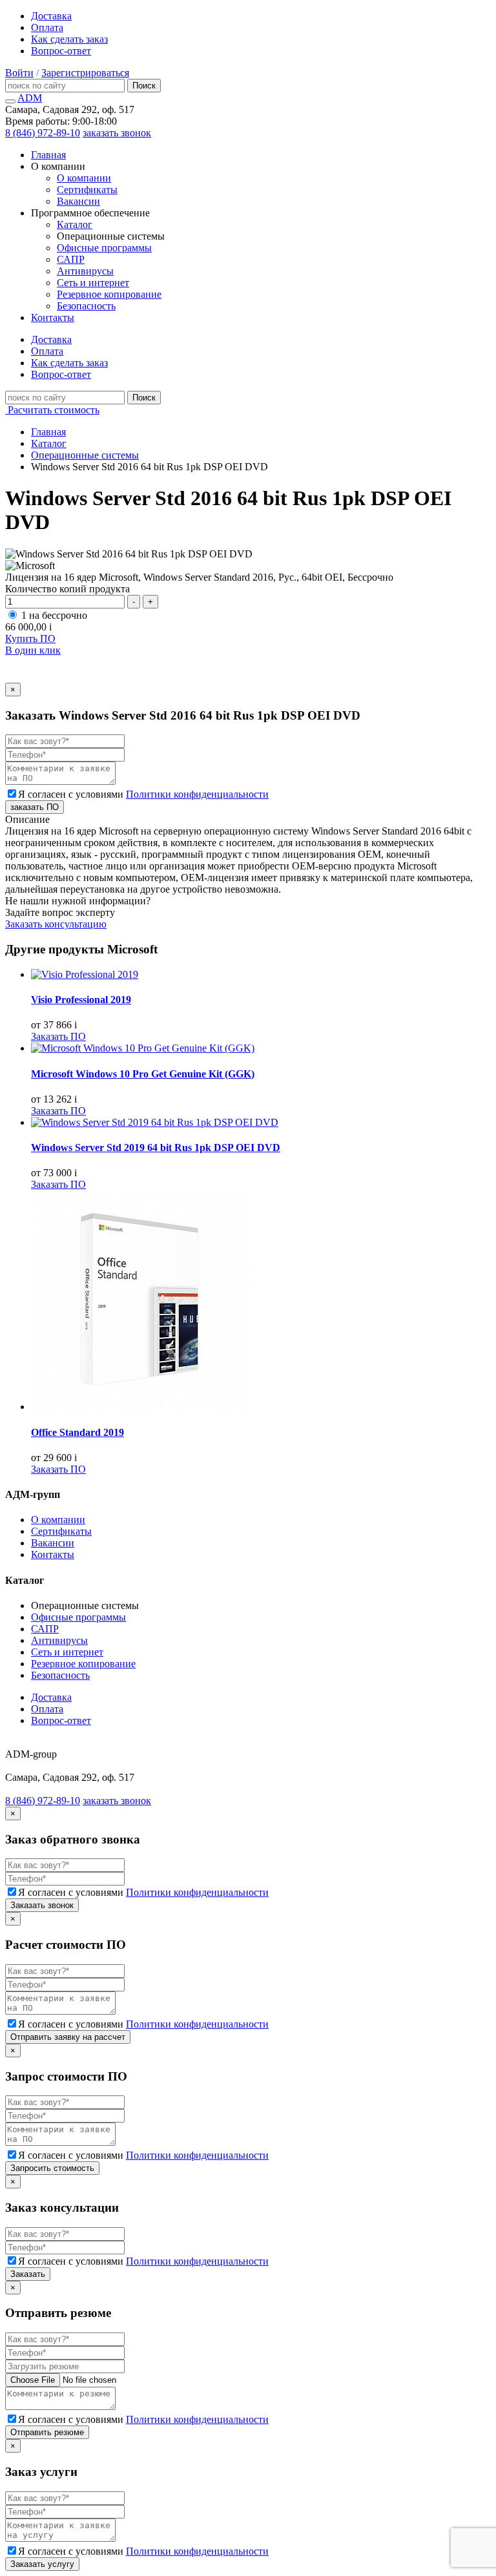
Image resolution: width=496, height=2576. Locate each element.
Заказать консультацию (56, 924)
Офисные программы (104, 248)
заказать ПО (35, 807)
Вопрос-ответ (61, 51)
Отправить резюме (47, 2432)
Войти (19, 73)
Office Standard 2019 (77, 1432)
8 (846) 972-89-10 (43, 133)
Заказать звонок (42, 1905)
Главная (48, 155)
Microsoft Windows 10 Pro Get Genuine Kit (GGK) (143, 1074)
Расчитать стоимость (52, 410)
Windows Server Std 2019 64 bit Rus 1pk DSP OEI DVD (156, 1148)
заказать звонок (117, 133)
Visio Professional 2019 (81, 1000)
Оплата (47, 27)
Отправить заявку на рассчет (68, 2037)
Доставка (51, 16)
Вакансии (78, 201)
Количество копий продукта (67, 589)
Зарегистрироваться (85, 73)
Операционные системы (85, 455)
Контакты (53, 317)
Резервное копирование (109, 294)
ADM (30, 98)
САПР (71, 259)
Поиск (144, 86)
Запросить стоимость (52, 2168)
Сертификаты (87, 190)
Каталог (75, 224)
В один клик (33, 650)
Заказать (28, 2274)
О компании (84, 178)
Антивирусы (85, 271)
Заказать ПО (58, 1036)
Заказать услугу (42, 2564)
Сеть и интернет (93, 283)
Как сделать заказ (69, 39)
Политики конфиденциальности (197, 794)
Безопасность (86, 306)
